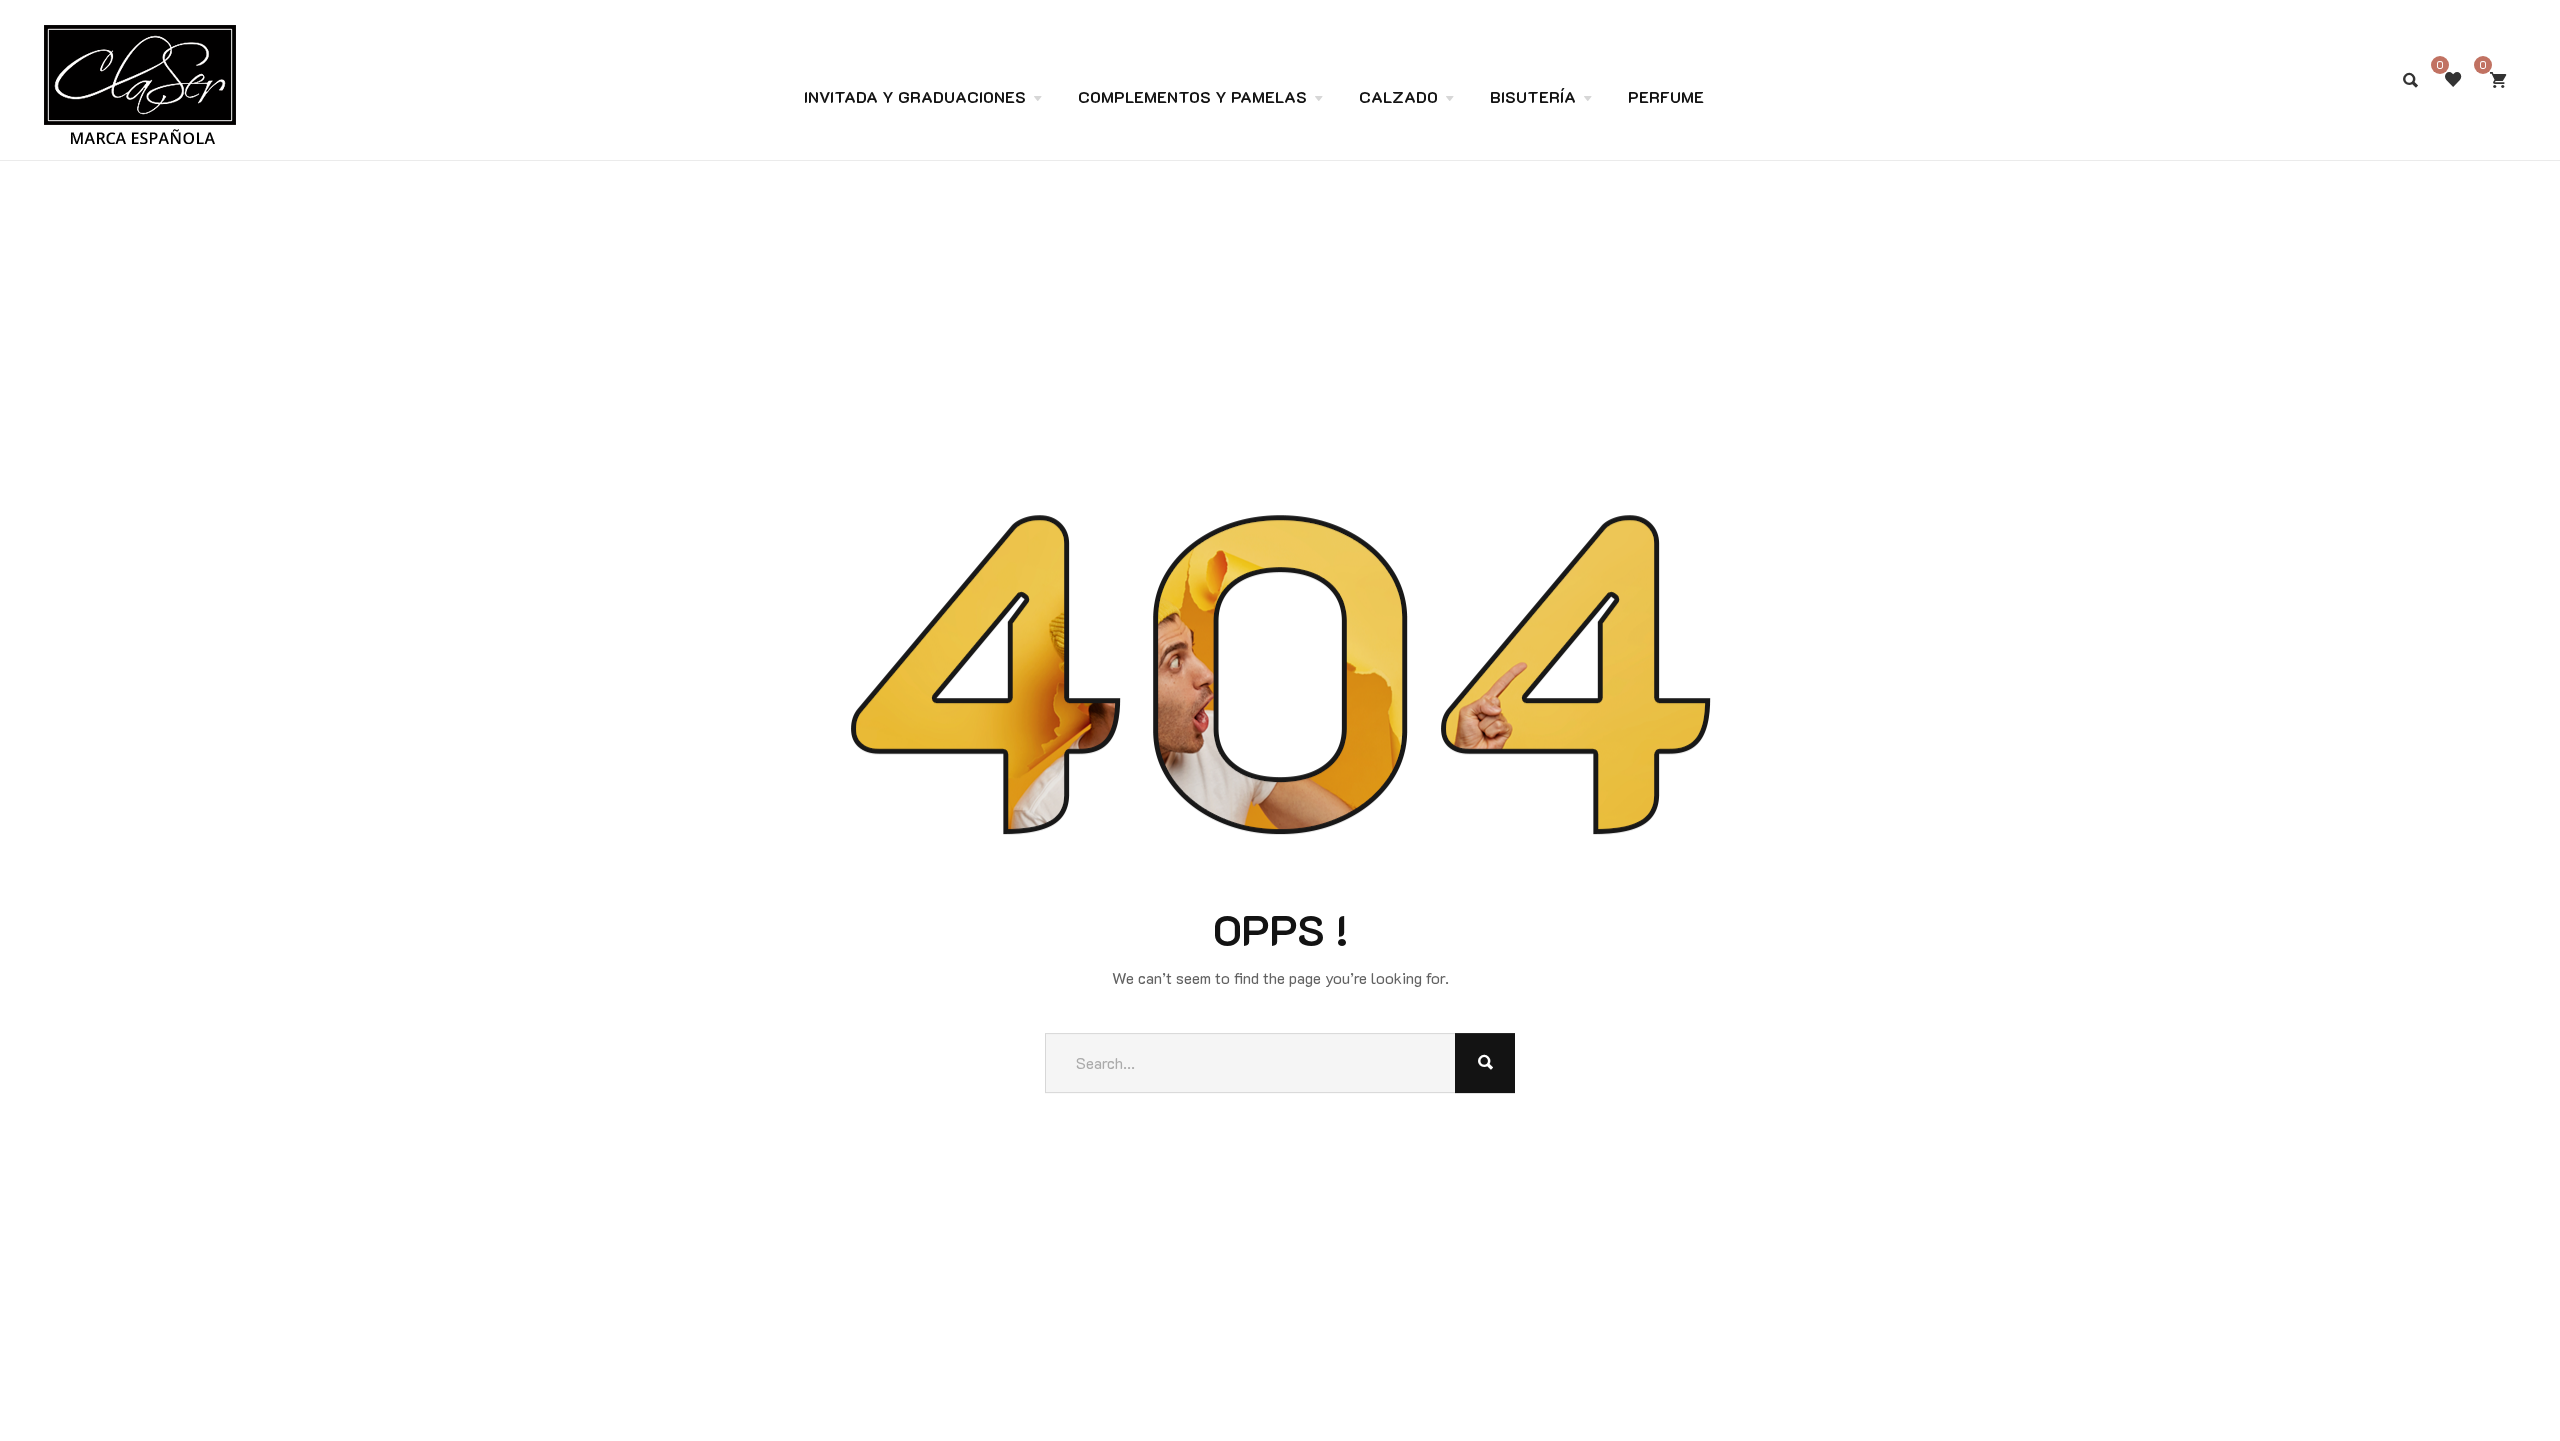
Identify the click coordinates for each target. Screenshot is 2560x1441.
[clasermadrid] (140, 43)
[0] (2498, 80)
